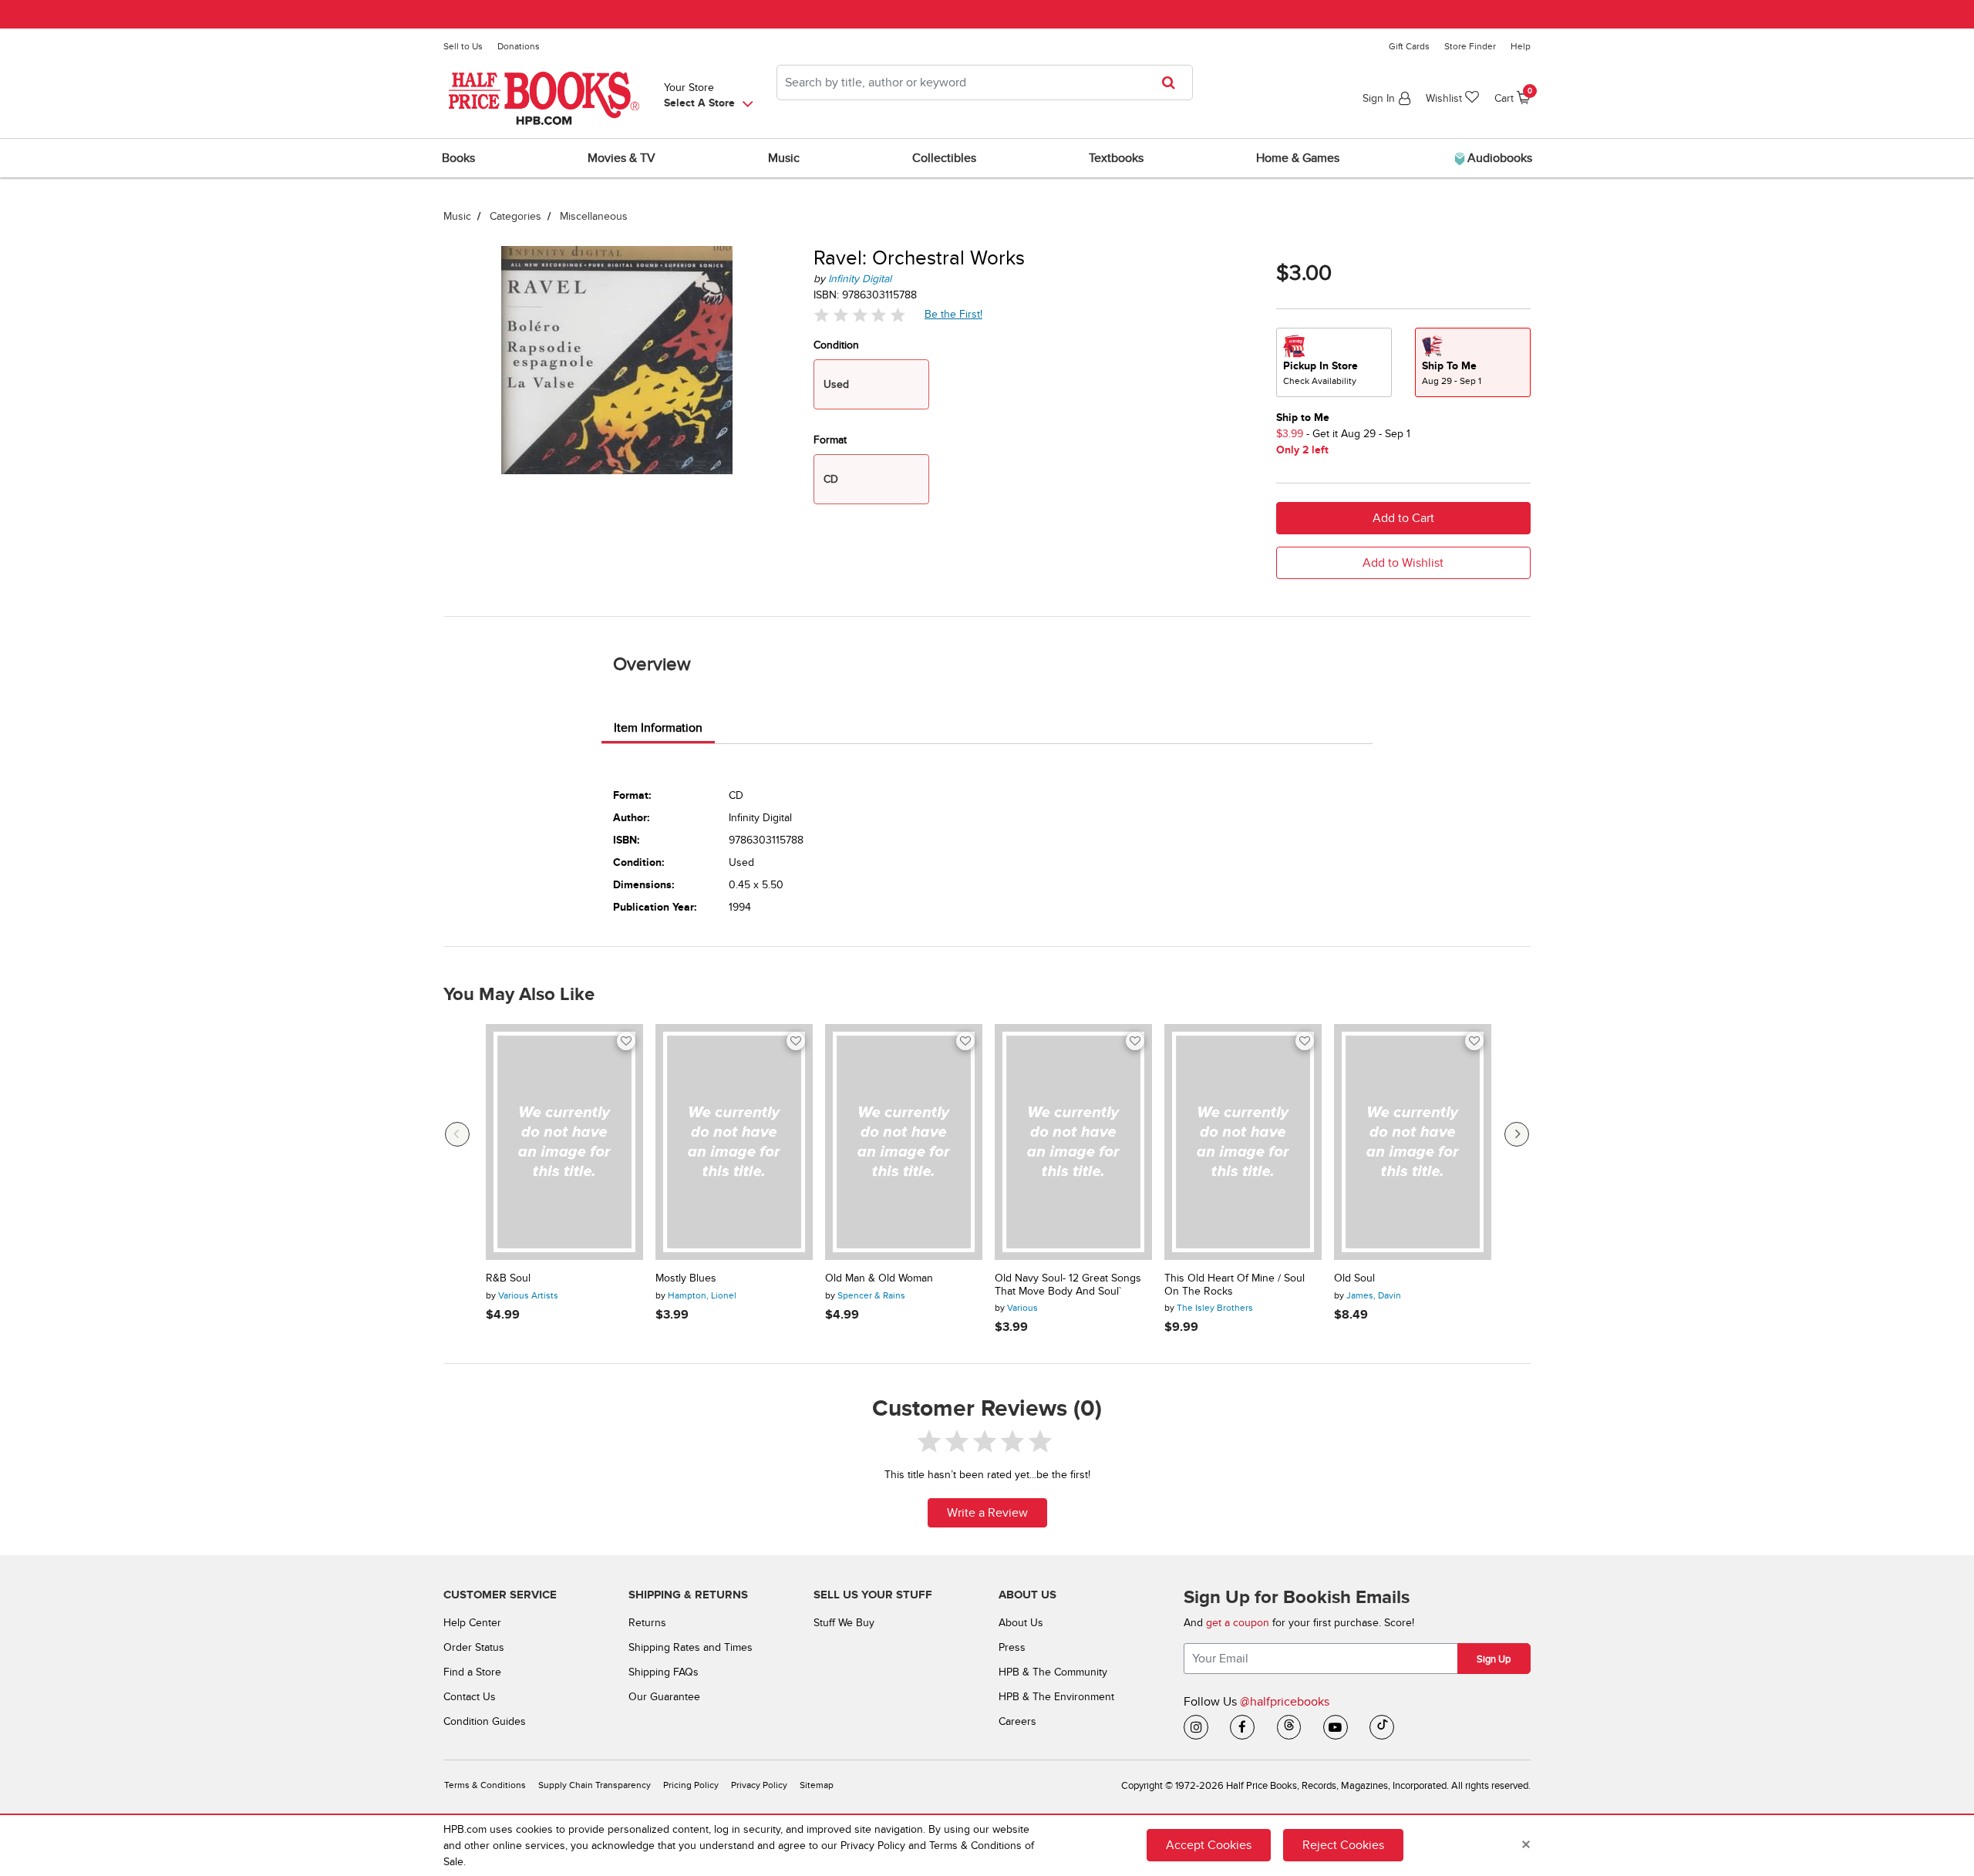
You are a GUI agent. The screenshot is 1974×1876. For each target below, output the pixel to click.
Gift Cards (1409, 46)
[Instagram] (1196, 1727)
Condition (836, 345)
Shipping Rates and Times (691, 1647)
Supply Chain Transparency (595, 1785)
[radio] (1334, 362)
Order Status (474, 1647)
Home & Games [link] (1298, 158)
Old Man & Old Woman (879, 1278)
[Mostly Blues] (734, 1142)
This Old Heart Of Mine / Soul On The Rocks (1235, 1285)
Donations (519, 46)
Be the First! (954, 314)
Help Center (472, 1623)
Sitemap (817, 1785)
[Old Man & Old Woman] (904, 1142)
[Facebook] (1242, 1727)
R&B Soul (508, 1278)
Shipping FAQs (664, 1672)
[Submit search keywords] (1173, 83)
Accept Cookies (1209, 1845)
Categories (515, 216)
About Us (1021, 1623)
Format (830, 440)
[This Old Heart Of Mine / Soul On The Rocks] (1243, 1142)
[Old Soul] (1413, 1142)
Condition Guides (485, 1721)
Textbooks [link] (1116, 158)
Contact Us (470, 1697)
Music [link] (784, 158)
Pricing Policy (691, 1785)
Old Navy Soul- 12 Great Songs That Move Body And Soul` (1068, 1285)
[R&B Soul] (564, 1142)
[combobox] (985, 83)
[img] (860, 315)
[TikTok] (1382, 1727)
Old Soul (1354, 1278)
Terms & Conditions (485, 1785)
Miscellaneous (594, 216)
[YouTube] (1336, 1727)
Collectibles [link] (944, 158)
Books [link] (458, 158)
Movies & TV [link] (622, 158)
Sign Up (1494, 1659)
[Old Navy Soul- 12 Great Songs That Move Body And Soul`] (1073, 1142)
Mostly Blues (686, 1278)
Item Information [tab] (658, 728)
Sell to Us (463, 46)
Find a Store (472, 1672)
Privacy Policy (759, 1785)
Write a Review (987, 1513)
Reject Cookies (1343, 1845)
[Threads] (1289, 1727)
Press (1012, 1647)
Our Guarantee (664, 1697)
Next (1517, 1134)
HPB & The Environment (1056, 1697)
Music (457, 216)
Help (1521, 46)
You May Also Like (519, 995)
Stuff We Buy (844, 1623)
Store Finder (1470, 46)
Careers (1017, 1721)
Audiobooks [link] (1498, 158)
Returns (647, 1623)
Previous (457, 1134)
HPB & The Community (1053, 1672)
